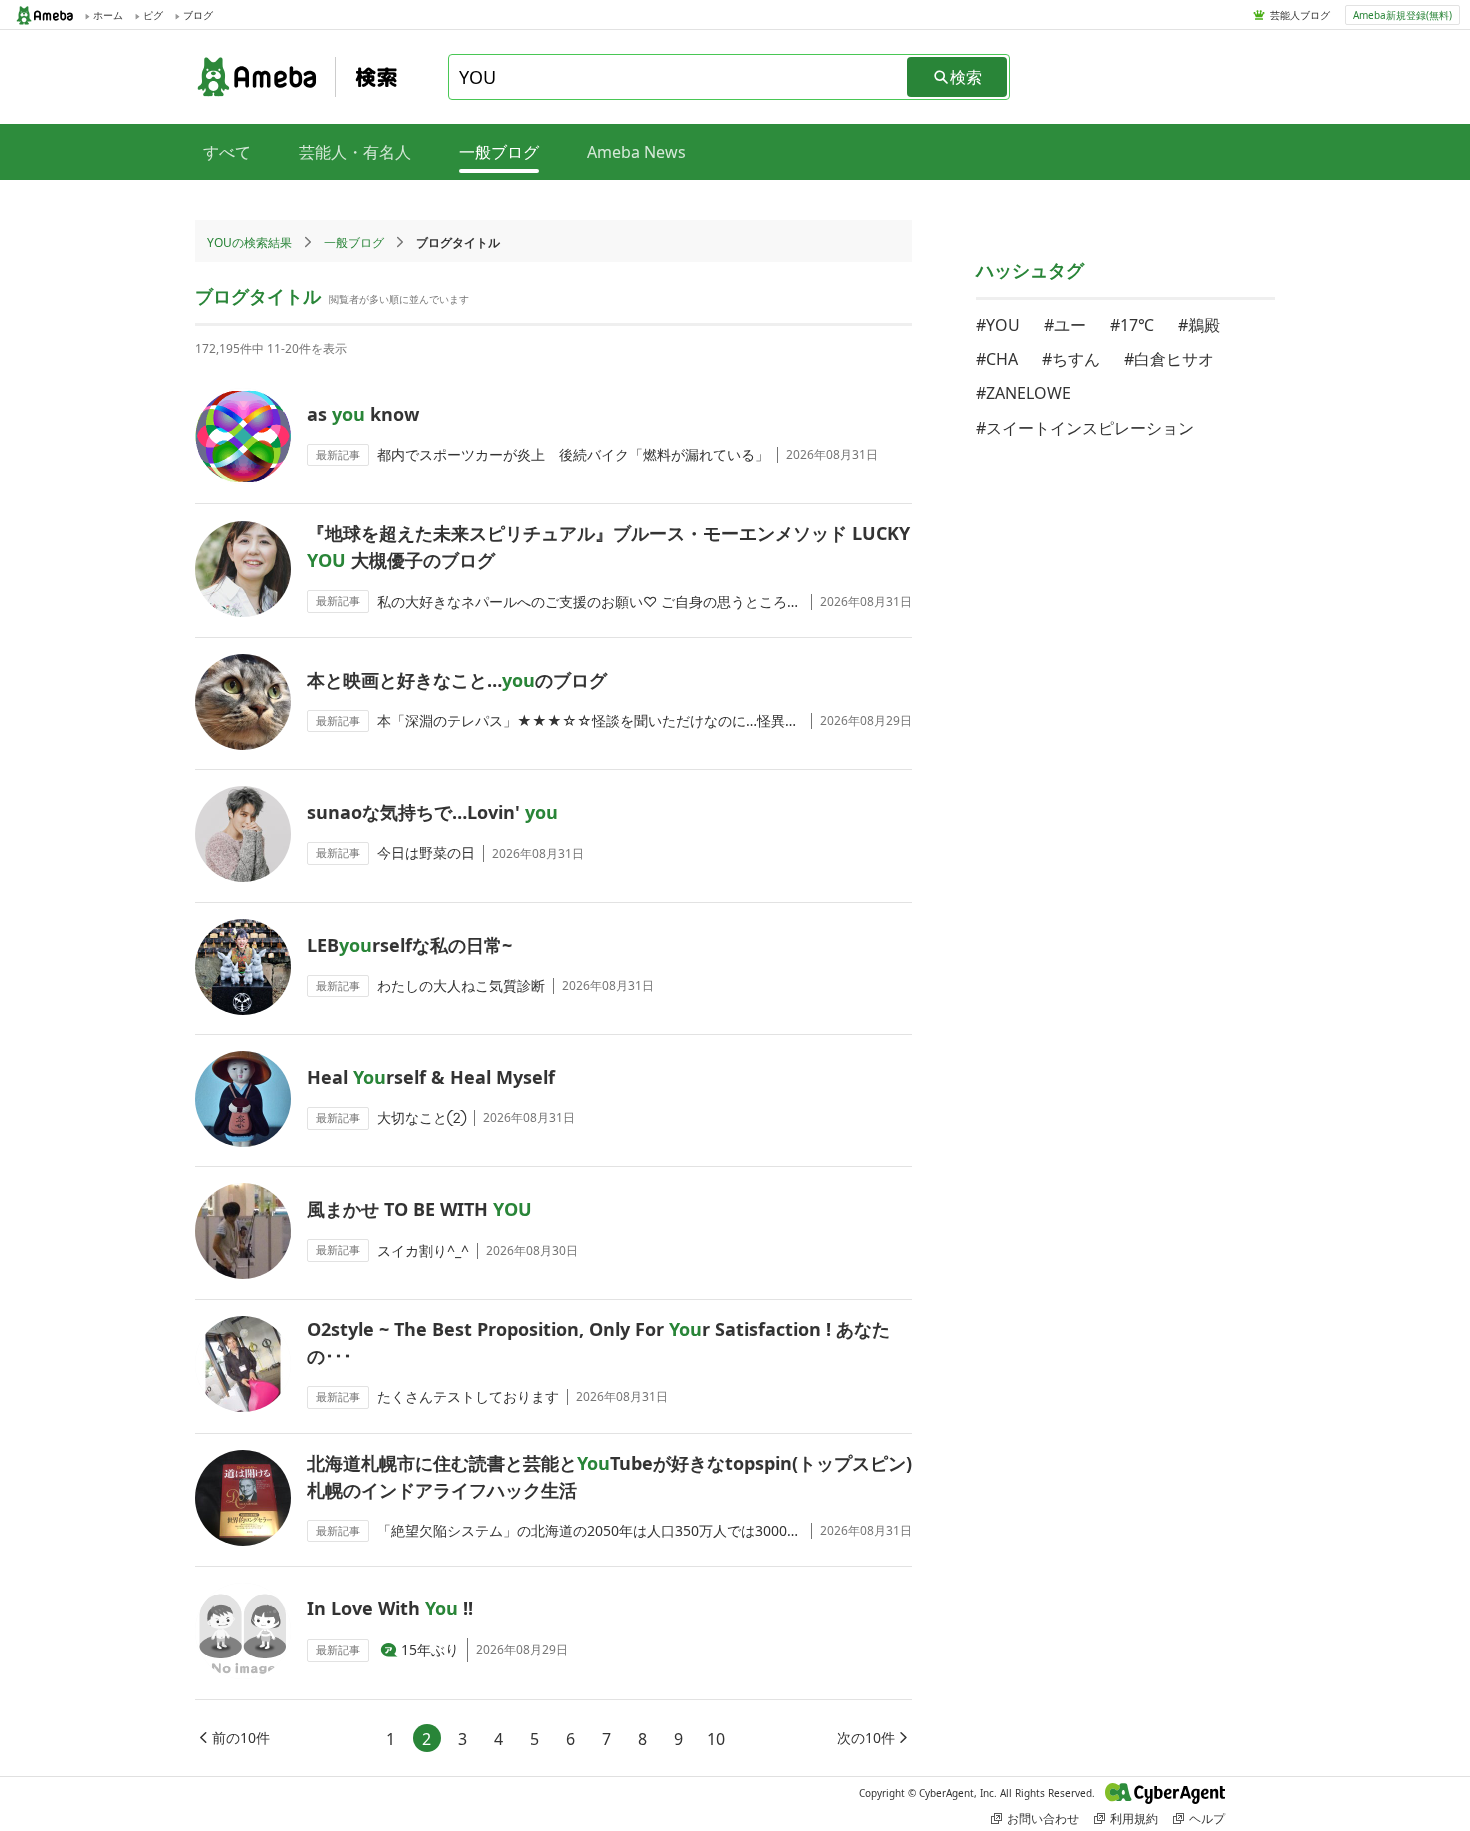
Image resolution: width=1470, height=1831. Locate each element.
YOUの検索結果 (249, 242)
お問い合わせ (1043, 1818)
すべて (227, 152)
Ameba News (636, 152)
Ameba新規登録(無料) (1402, 15)
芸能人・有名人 (355, 152)
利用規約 (1134, 1818)
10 (716, 1739)
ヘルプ (1207, 1818)
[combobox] (679, 77)
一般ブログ (354, 242)
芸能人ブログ (1300, 15)
